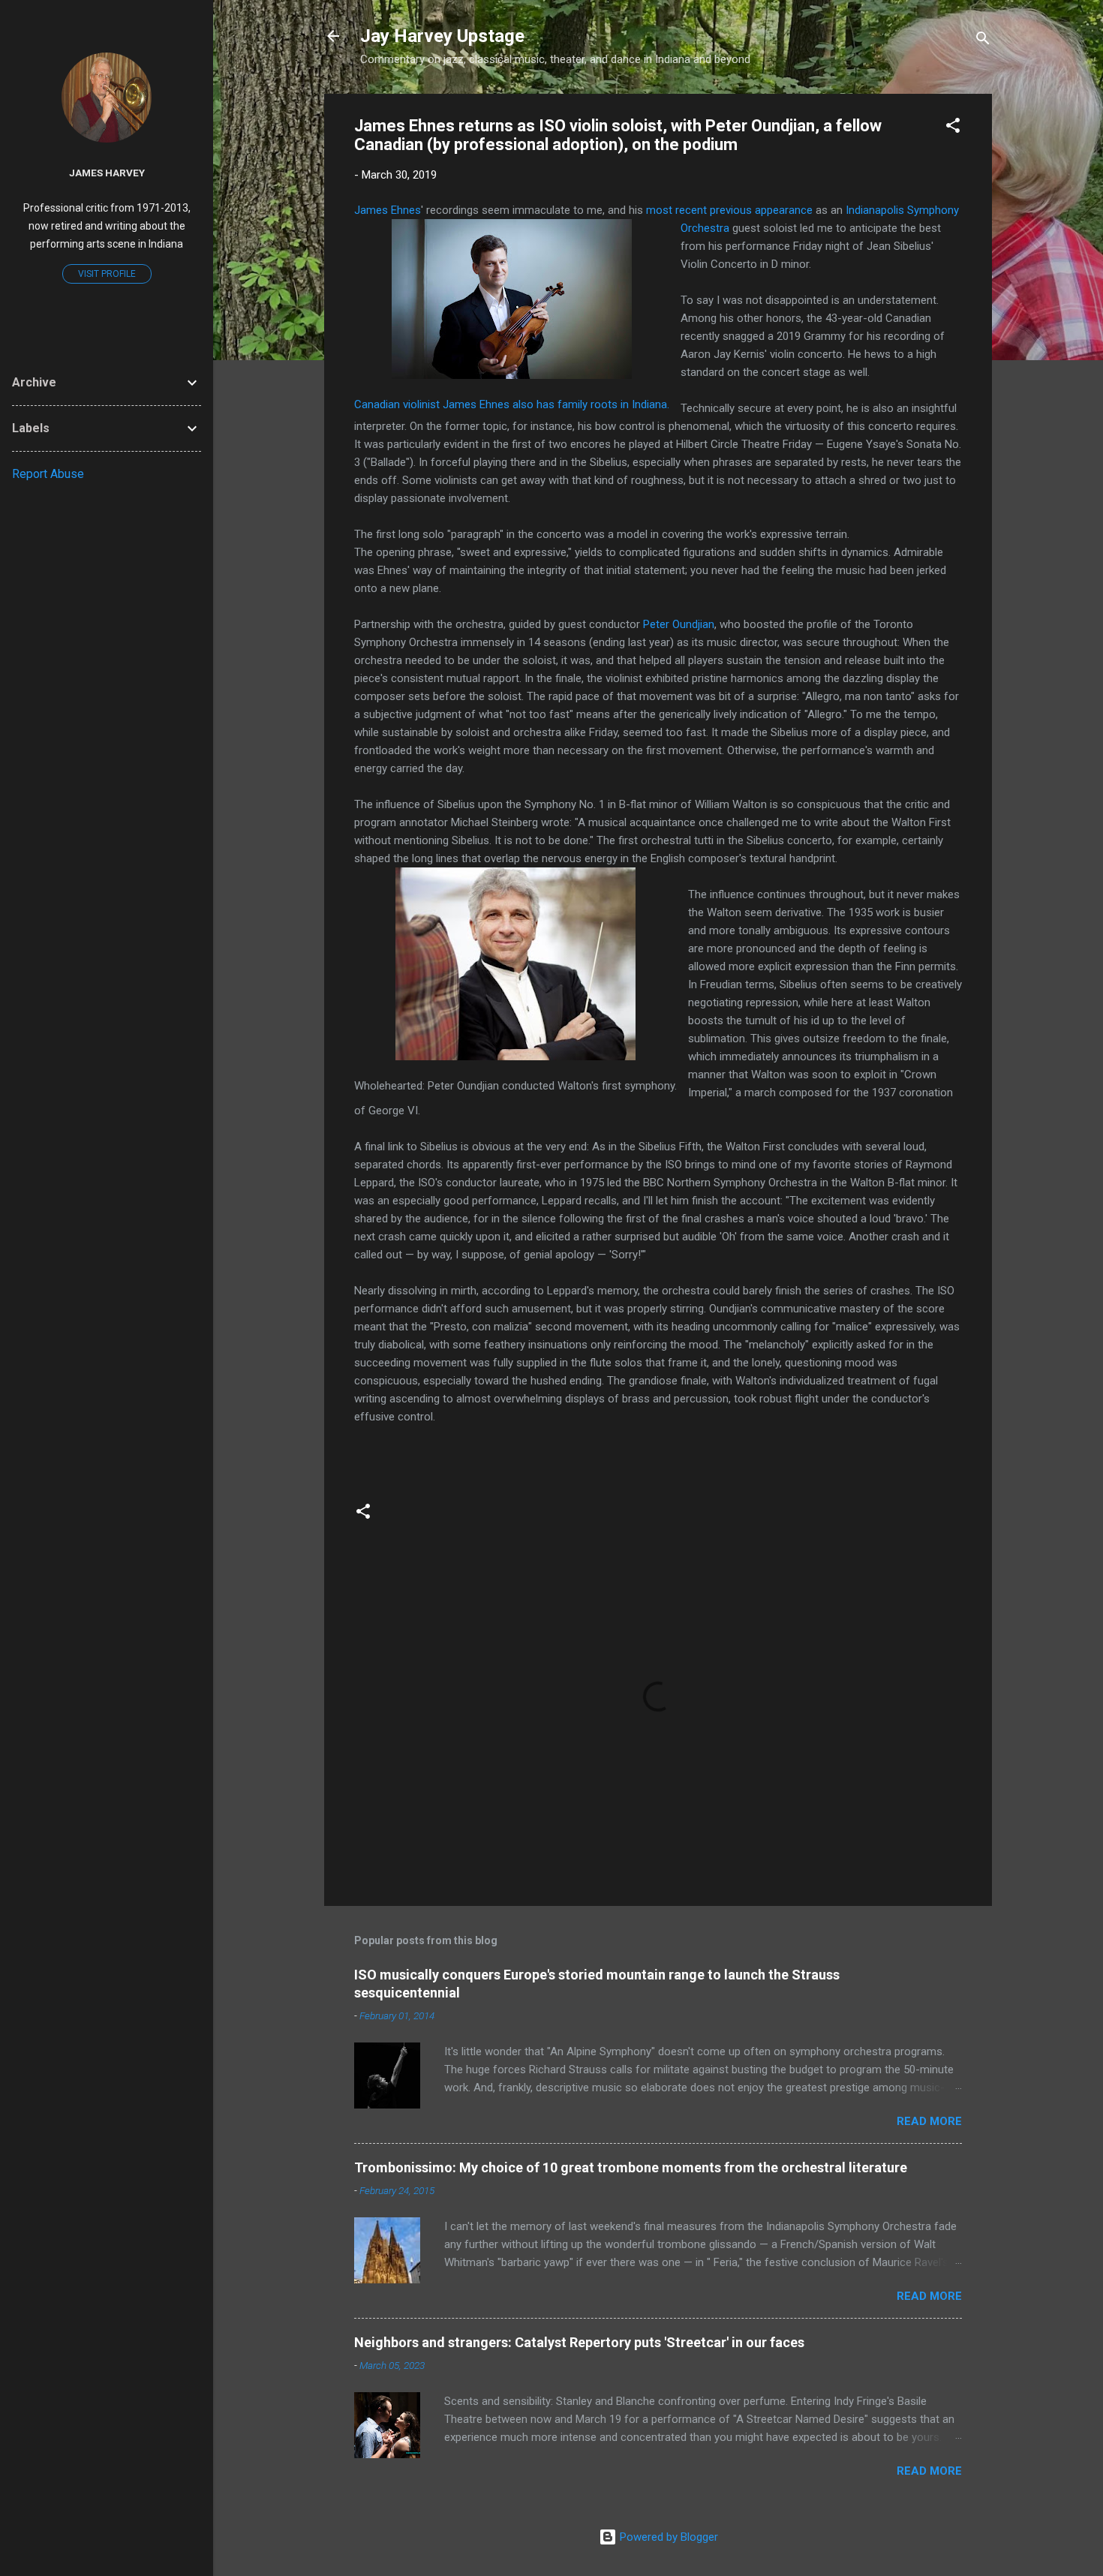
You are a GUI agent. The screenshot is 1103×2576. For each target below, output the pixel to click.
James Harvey (107, 173)
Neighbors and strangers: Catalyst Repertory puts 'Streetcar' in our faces (579, 2342)
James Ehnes (388, 210)
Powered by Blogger (667, 2537)
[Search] (983, 41)
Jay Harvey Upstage (442, 36)
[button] (953, 128)
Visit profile (107, 274)
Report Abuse (48, 474)
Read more (929, 2121)
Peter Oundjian (679, 624)
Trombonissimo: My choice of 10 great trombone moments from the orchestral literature (631, 2167)
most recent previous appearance (729, 210)
